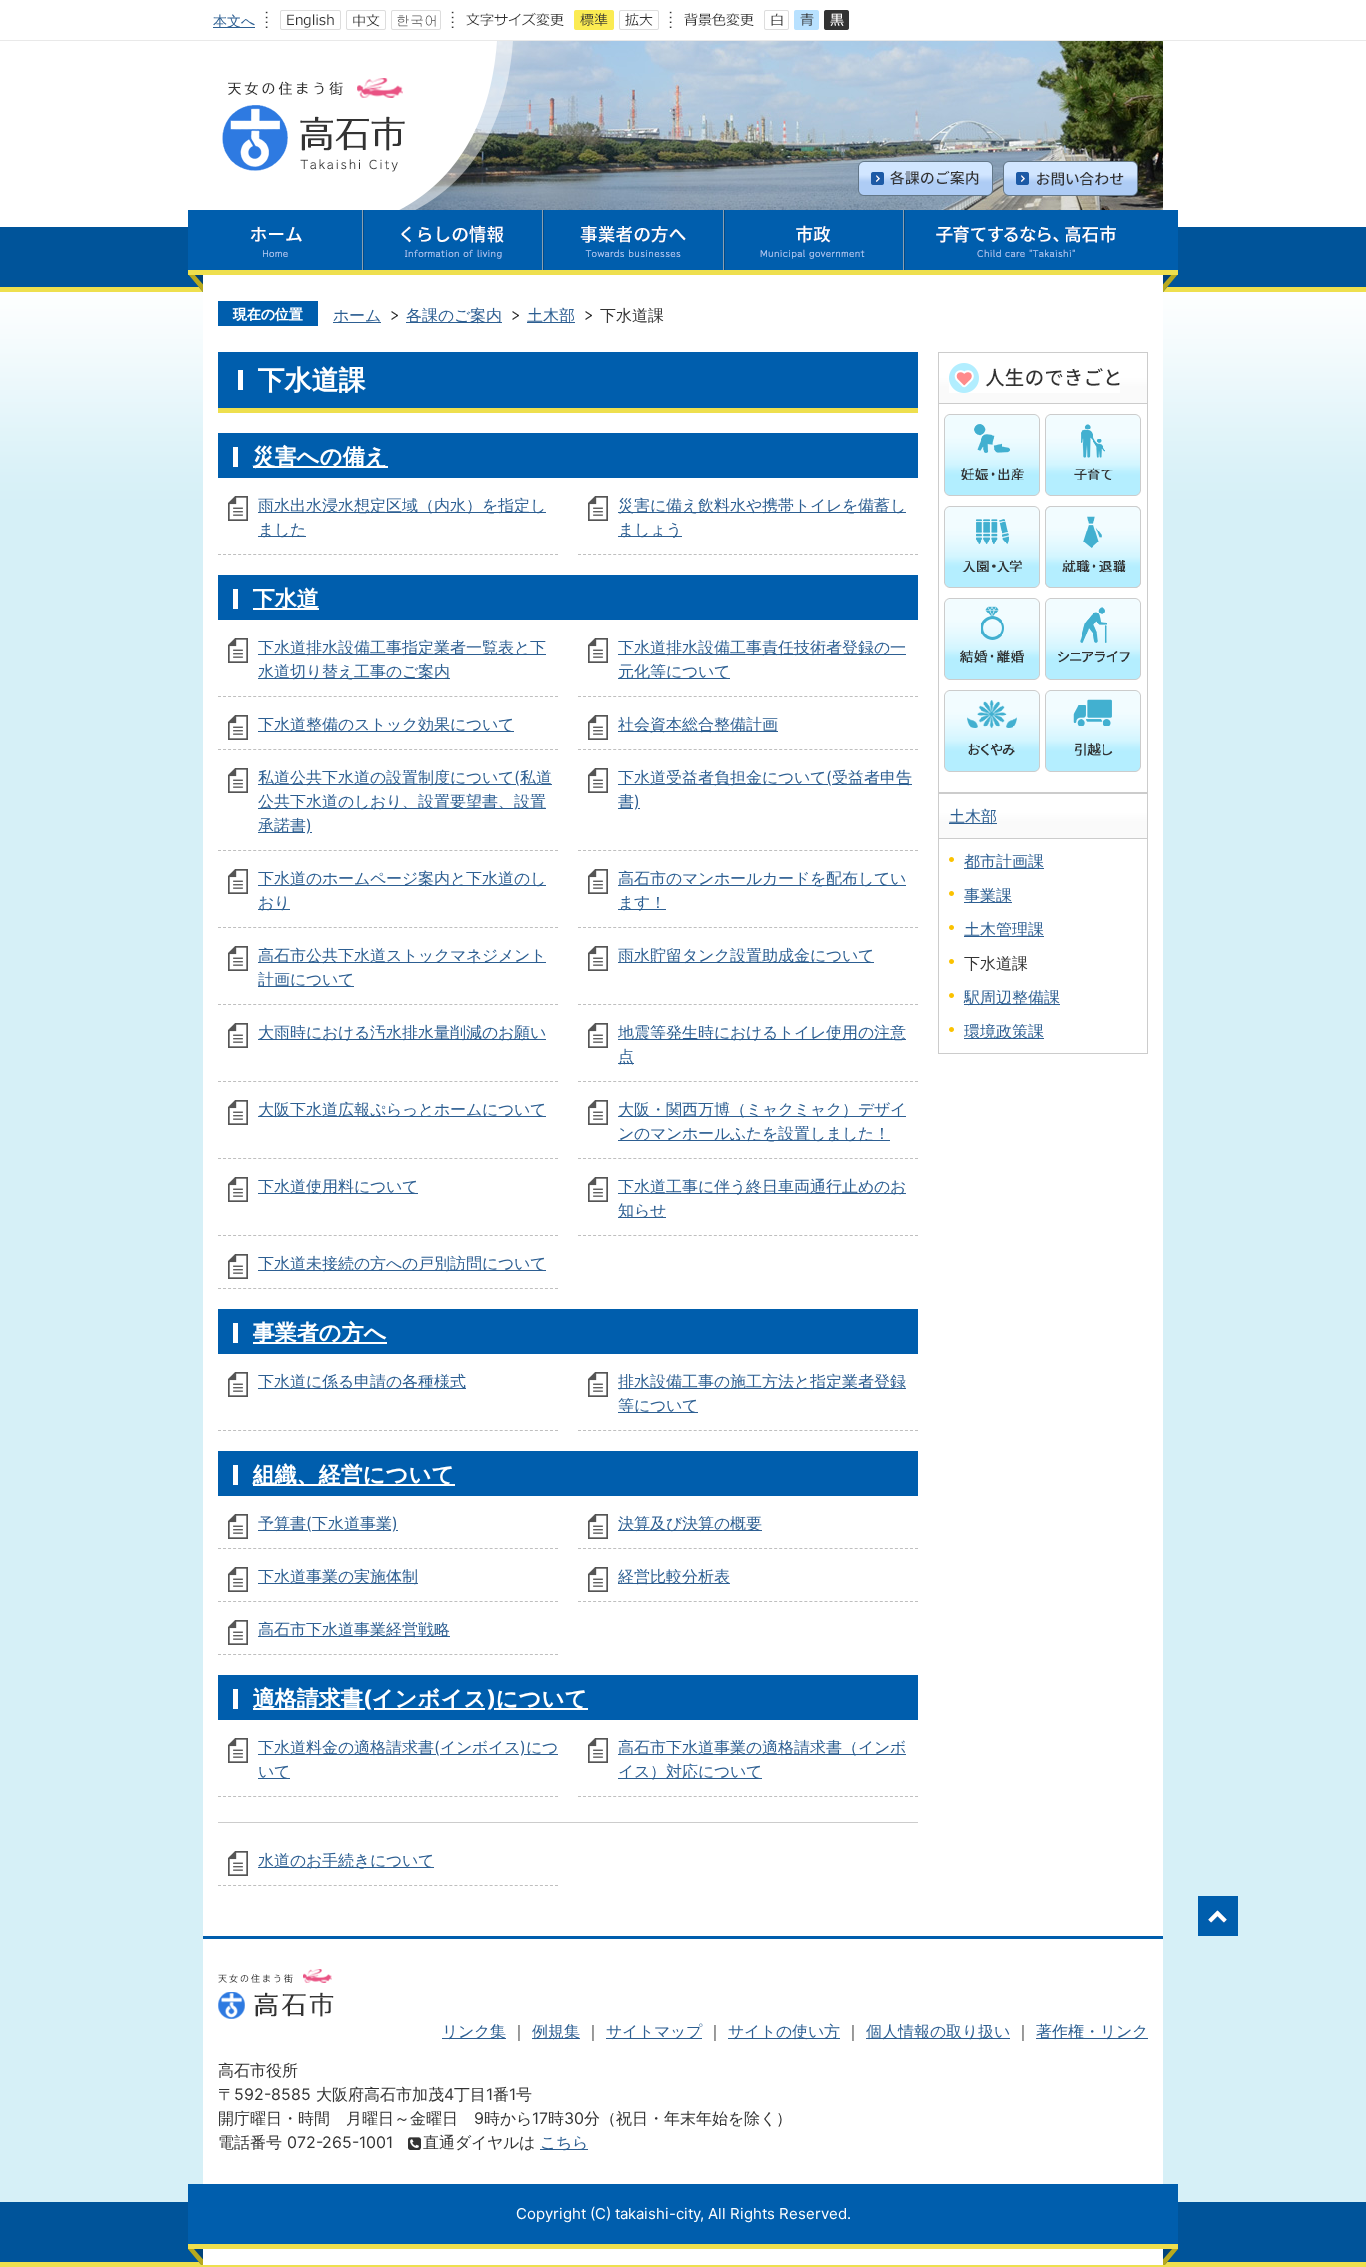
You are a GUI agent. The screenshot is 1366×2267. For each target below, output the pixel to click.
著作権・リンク (1092, 2031)
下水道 (286, 597)
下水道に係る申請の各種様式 (362, 1381)
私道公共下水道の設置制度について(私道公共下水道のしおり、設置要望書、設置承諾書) (405, 801)
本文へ (234, 20)
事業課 (988, 895)
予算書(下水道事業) (328, 1523)
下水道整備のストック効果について (386, 724)
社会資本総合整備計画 (698, 724)
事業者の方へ (320, 1331)
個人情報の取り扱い (938, 2031)
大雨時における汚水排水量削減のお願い (402, 1032)
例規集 (556, 2031)
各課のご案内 (454, 315)
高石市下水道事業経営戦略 (354, 1629)
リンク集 (474, 2031)
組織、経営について (354, 1473)
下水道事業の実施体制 (338, 1576)
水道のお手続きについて (346, 1860)
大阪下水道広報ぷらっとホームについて (402, 1109)
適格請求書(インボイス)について (420, 1697)
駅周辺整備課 (1012, 997)
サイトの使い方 (784, 2031)
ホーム (357, 315)
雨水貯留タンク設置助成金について (746, 955)
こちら (564, 2142)
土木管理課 (1004, 929)
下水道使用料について (338, 1186)
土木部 (551, 315)
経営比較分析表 (674, 1576)
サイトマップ (654, 2031)
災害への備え (320, 455)
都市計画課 (1004, 861)
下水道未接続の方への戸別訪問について (402, 1263)
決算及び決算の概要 (690, 1523)
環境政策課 (1004, 1031)
